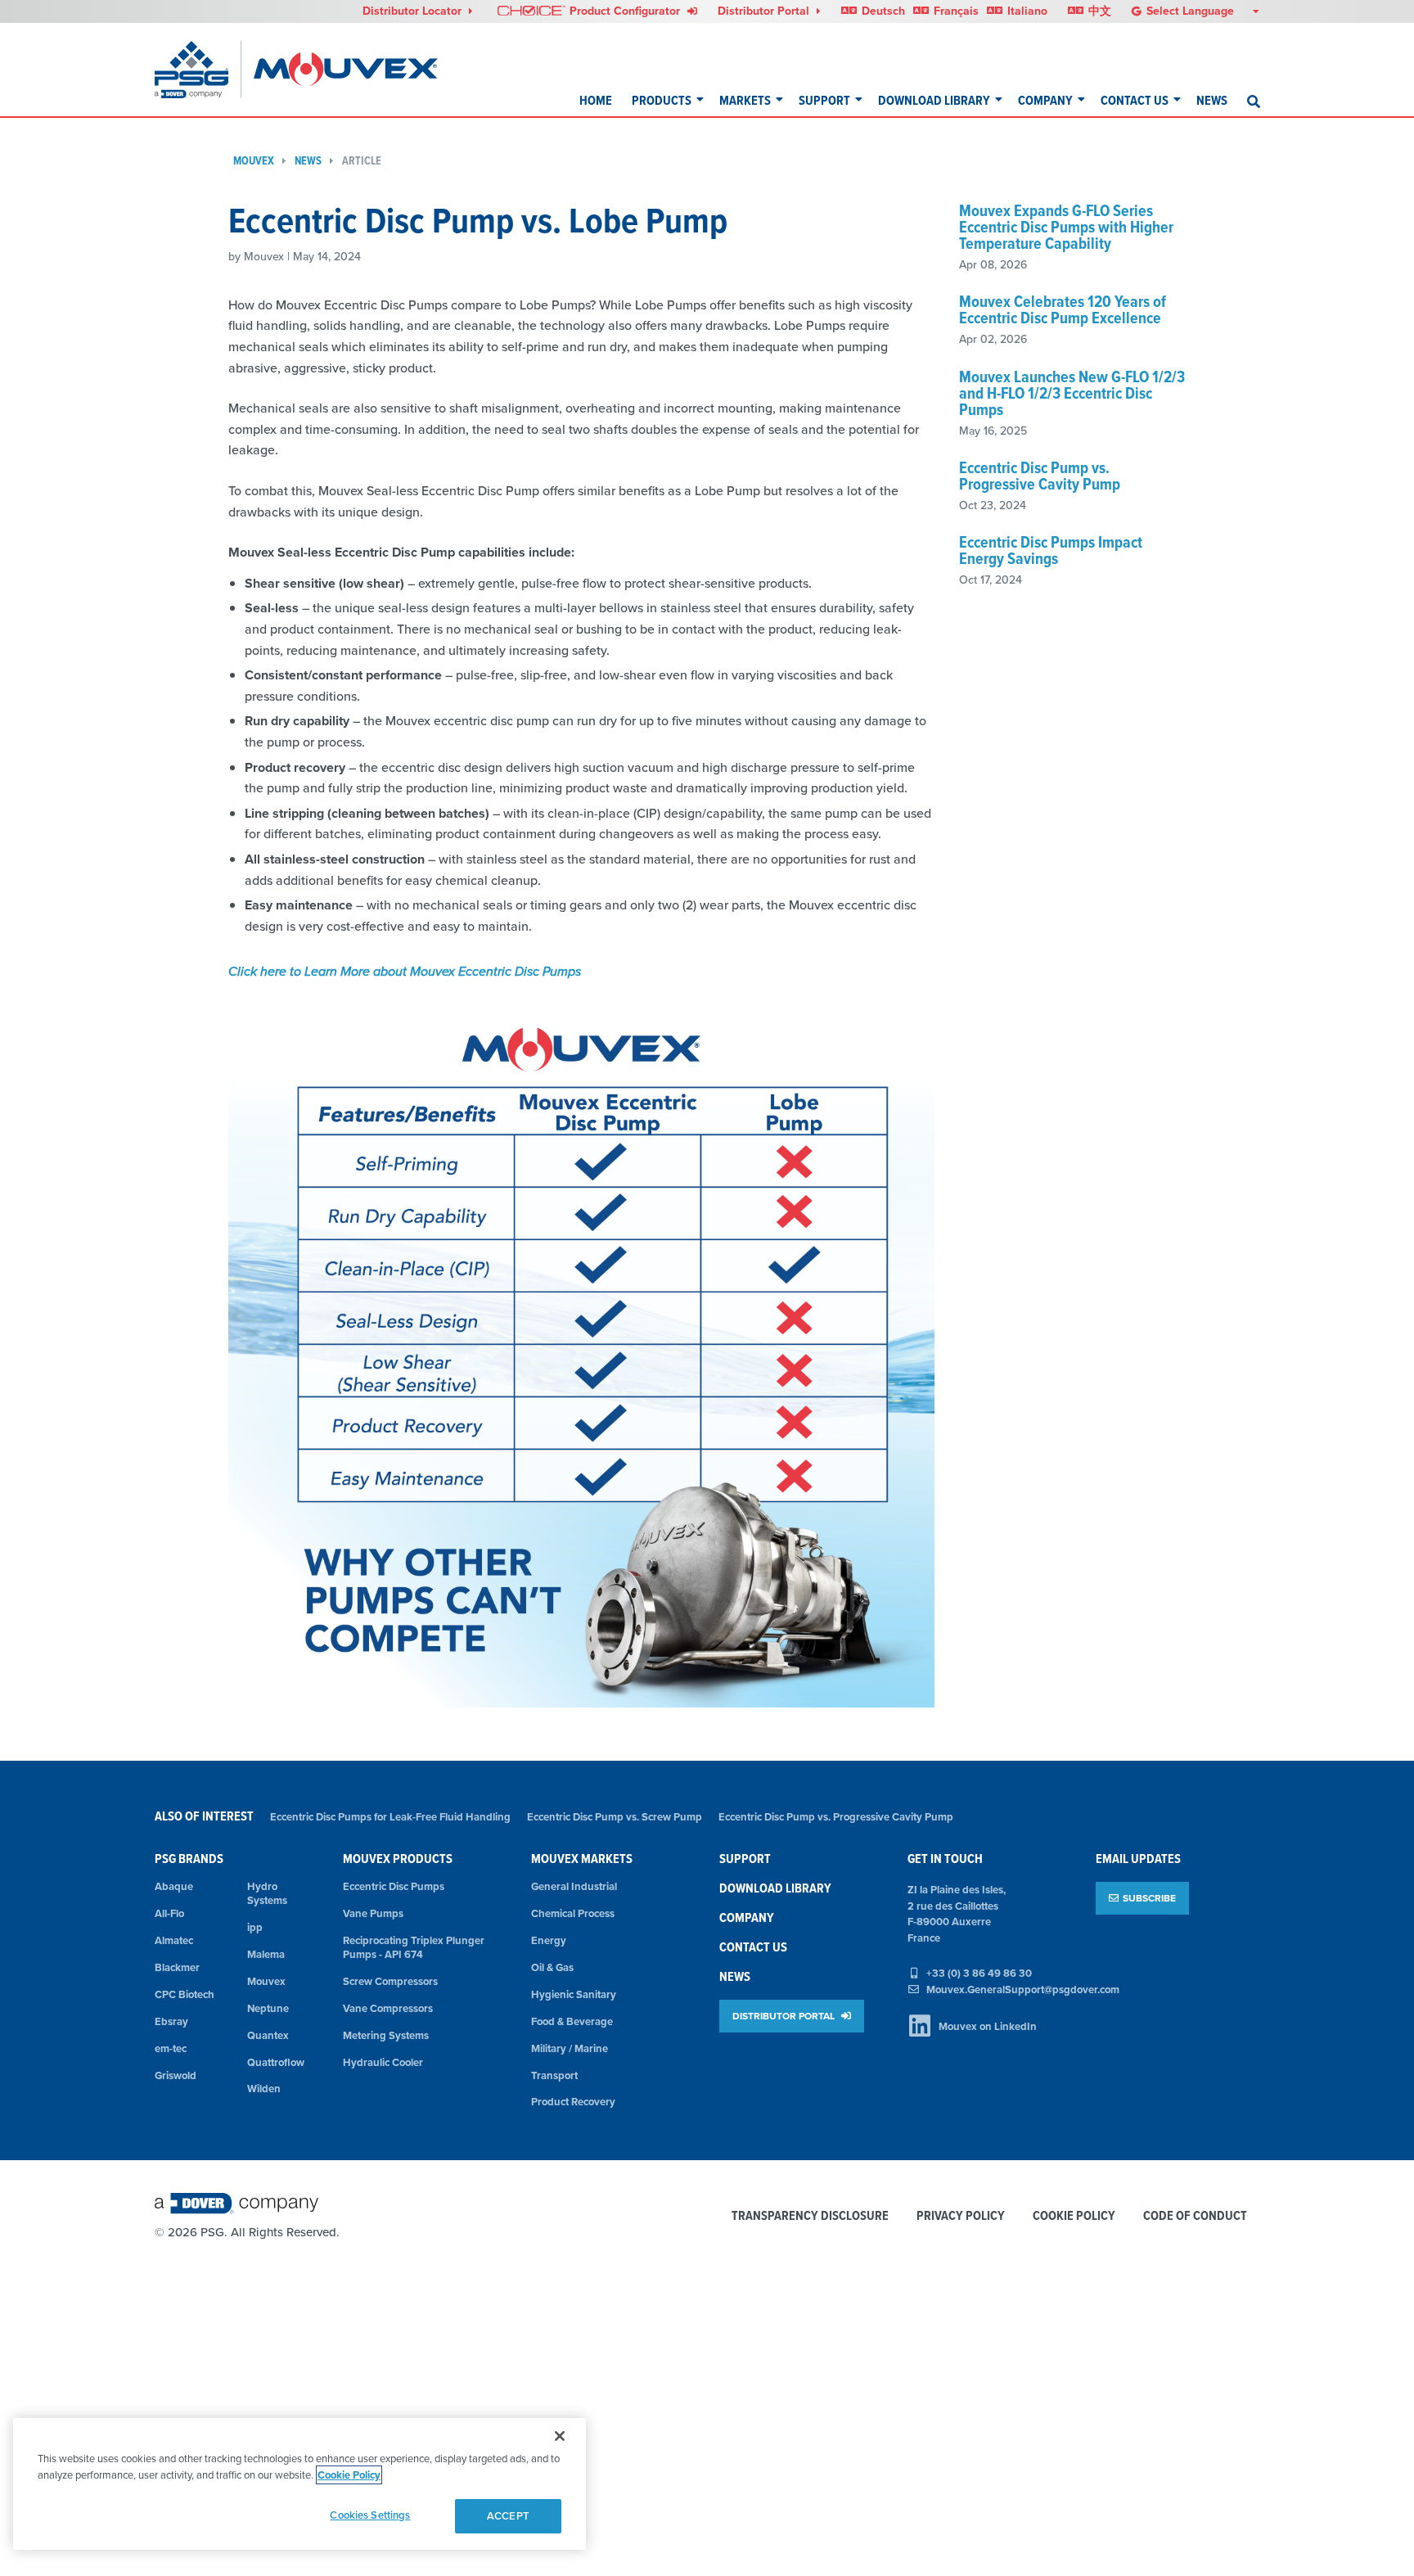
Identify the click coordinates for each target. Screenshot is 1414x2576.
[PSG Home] (198, 70)
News (1212, 100)
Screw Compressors (390, 1981)
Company (1045, 100)
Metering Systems (386, 2035)
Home (596, 100)
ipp (255, 1927)
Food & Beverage (572, 2021)
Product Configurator (626, 11)
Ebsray (171, 2021)
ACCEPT (508, 2516)
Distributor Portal (765, 11)
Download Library (934, 100)
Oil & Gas (552, 1967)
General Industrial (574, 1886)
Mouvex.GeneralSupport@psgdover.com (1023, 1990)
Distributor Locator (414, 11)
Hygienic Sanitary (574, 1994)
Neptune (268, 2008)
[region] (299, 2484)
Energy (549, 1940)
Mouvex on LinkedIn (988, 2026)
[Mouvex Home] (346, 70)
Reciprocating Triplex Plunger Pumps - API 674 (414, 1947)
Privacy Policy (961, 2216)
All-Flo (169, 1913)
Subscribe (1149, 1898)
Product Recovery (573, 2102)
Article (362, 161)
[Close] (560, 2436)
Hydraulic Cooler (383, 2062)
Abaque (174, 1886)
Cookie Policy (1074, 2216)
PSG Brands (189, 1859)
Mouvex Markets (582, 1859)
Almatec (174, 1940)
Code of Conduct (1195, 2216)
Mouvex (254, 161)
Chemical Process (573, 1913)
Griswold (176, 2075)
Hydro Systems (267, 1893)
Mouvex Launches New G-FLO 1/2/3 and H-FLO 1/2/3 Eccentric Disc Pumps (1072, 393)
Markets (745, 100)
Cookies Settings (370, 2515)
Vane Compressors (388, 2008)
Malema (266, 1954)
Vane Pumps (373, 1913)
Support (824, 100)
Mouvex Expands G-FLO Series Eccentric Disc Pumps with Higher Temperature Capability (1066, 227)
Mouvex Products (398, 1859)
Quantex (268, 2035)
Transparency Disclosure (810, 2216)
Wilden (264, 2089)
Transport (554, 2075)
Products (662, 100)
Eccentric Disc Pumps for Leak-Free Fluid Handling (390, 1817)
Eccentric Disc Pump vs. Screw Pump (615, 1817)
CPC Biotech (185, 1994)
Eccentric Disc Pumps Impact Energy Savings (1051, 550)
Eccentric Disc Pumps (394, 1886)
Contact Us (1135, 100)
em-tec (171, 2048)
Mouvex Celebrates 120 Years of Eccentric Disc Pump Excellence (1063, 309)
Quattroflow (276, 2062)
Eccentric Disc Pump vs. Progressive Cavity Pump (1040, 476)
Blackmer (177, 1967)
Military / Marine (570, 2048)
